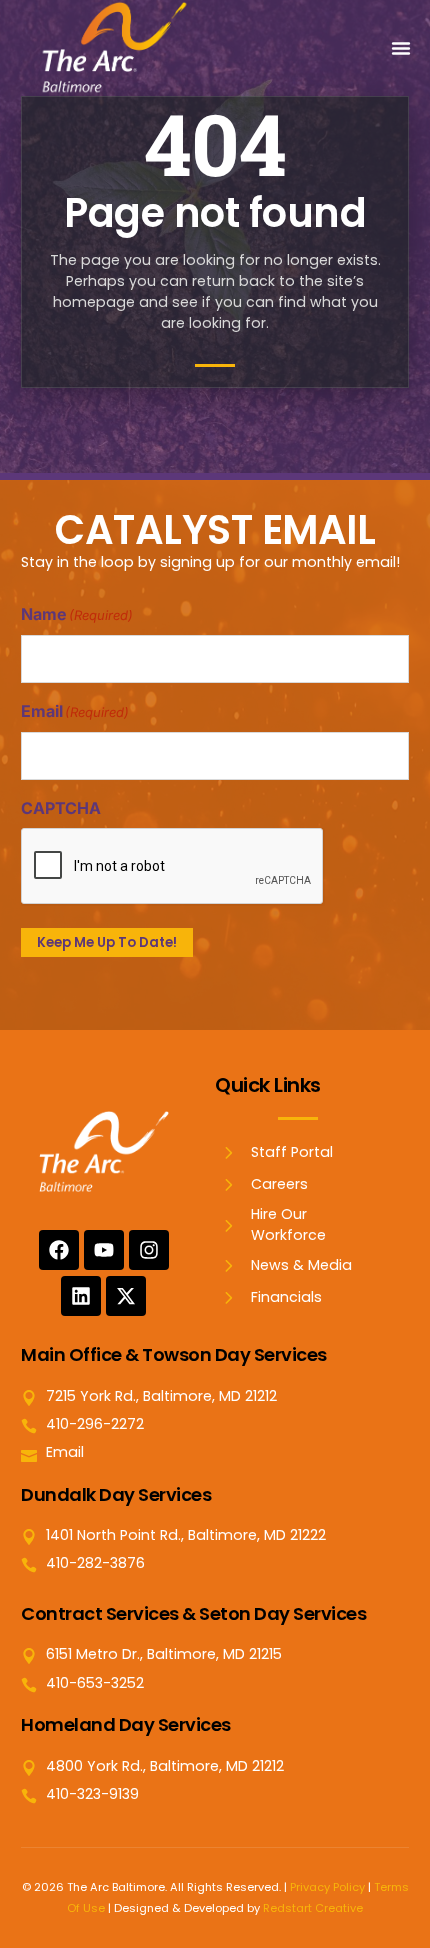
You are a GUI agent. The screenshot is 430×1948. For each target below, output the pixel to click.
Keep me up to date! (107, 942)
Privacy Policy (327, 1887)
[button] (401, 48)
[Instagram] (149, 1250)
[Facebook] (59, 1250)
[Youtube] (104, 1250)
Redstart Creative (313, 1908)
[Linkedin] (81, 1296)
